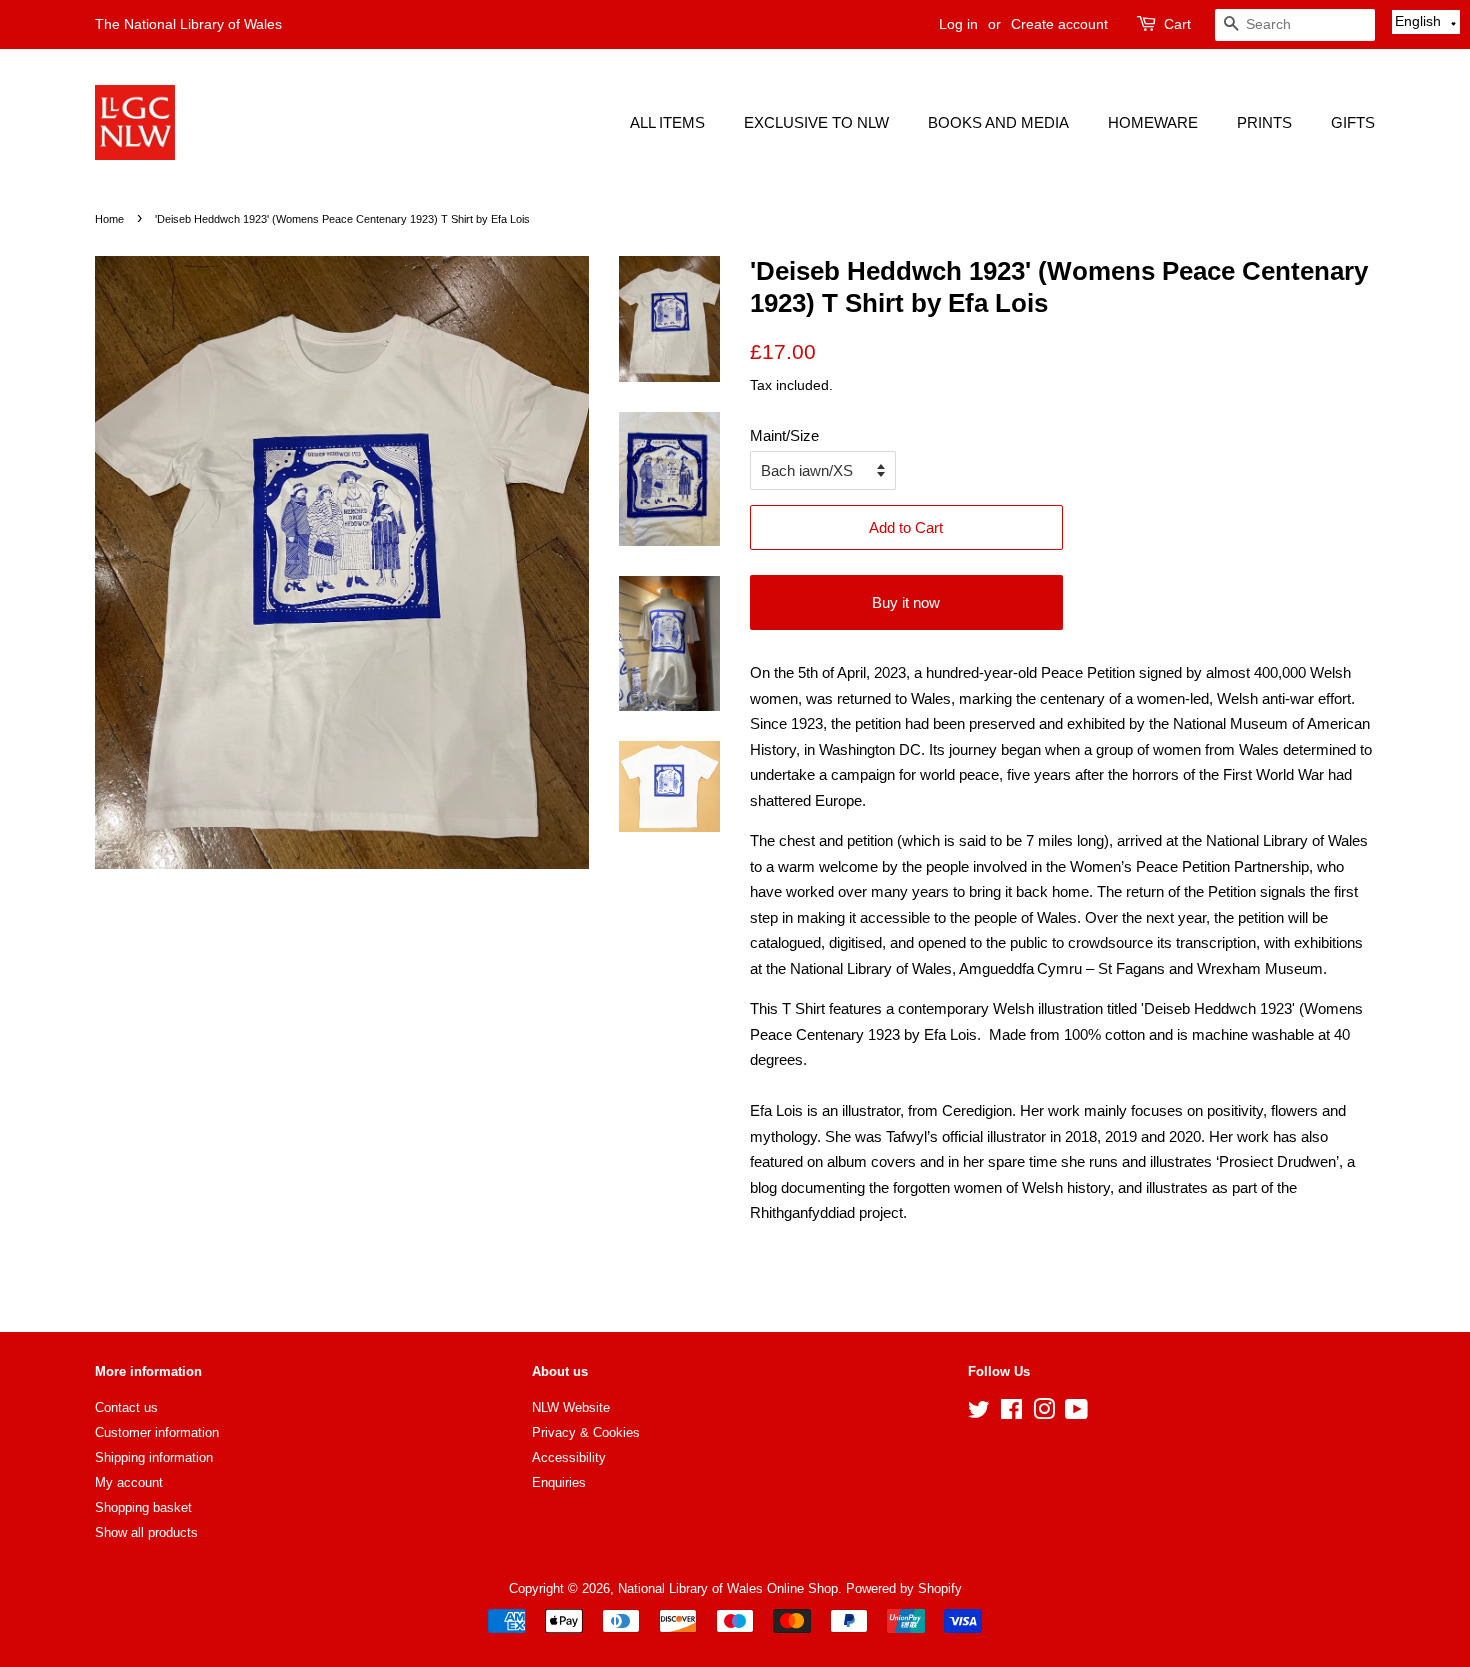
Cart (1177, 24)
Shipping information (154, 1457)
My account (129, 1482)
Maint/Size (784, 435)
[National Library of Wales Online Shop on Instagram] (1044, 1413)
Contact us (126, 1407)
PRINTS (1264, 122)
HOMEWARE (1153, 122)
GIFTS (1353, 122)
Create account (1059, 24)
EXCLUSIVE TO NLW (816, 122)
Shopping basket (143, 1507)
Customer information (157, 1432)
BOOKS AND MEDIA (998, 122)
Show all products (146, 1532)
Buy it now (906, 602)
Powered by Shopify (904, 1588)
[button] (1426, 22)
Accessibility (569, 1457)
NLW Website (571, 1407)
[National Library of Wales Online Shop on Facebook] (1011, 1413)
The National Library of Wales (188, 24)
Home (109, 219)
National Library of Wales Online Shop (728, 1588)
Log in (958, 24)
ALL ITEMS (667, 122)
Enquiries (559, 1482)
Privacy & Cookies (586, 1432)
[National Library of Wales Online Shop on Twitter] (979, 1413)
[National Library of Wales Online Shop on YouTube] (1076, 1413)
